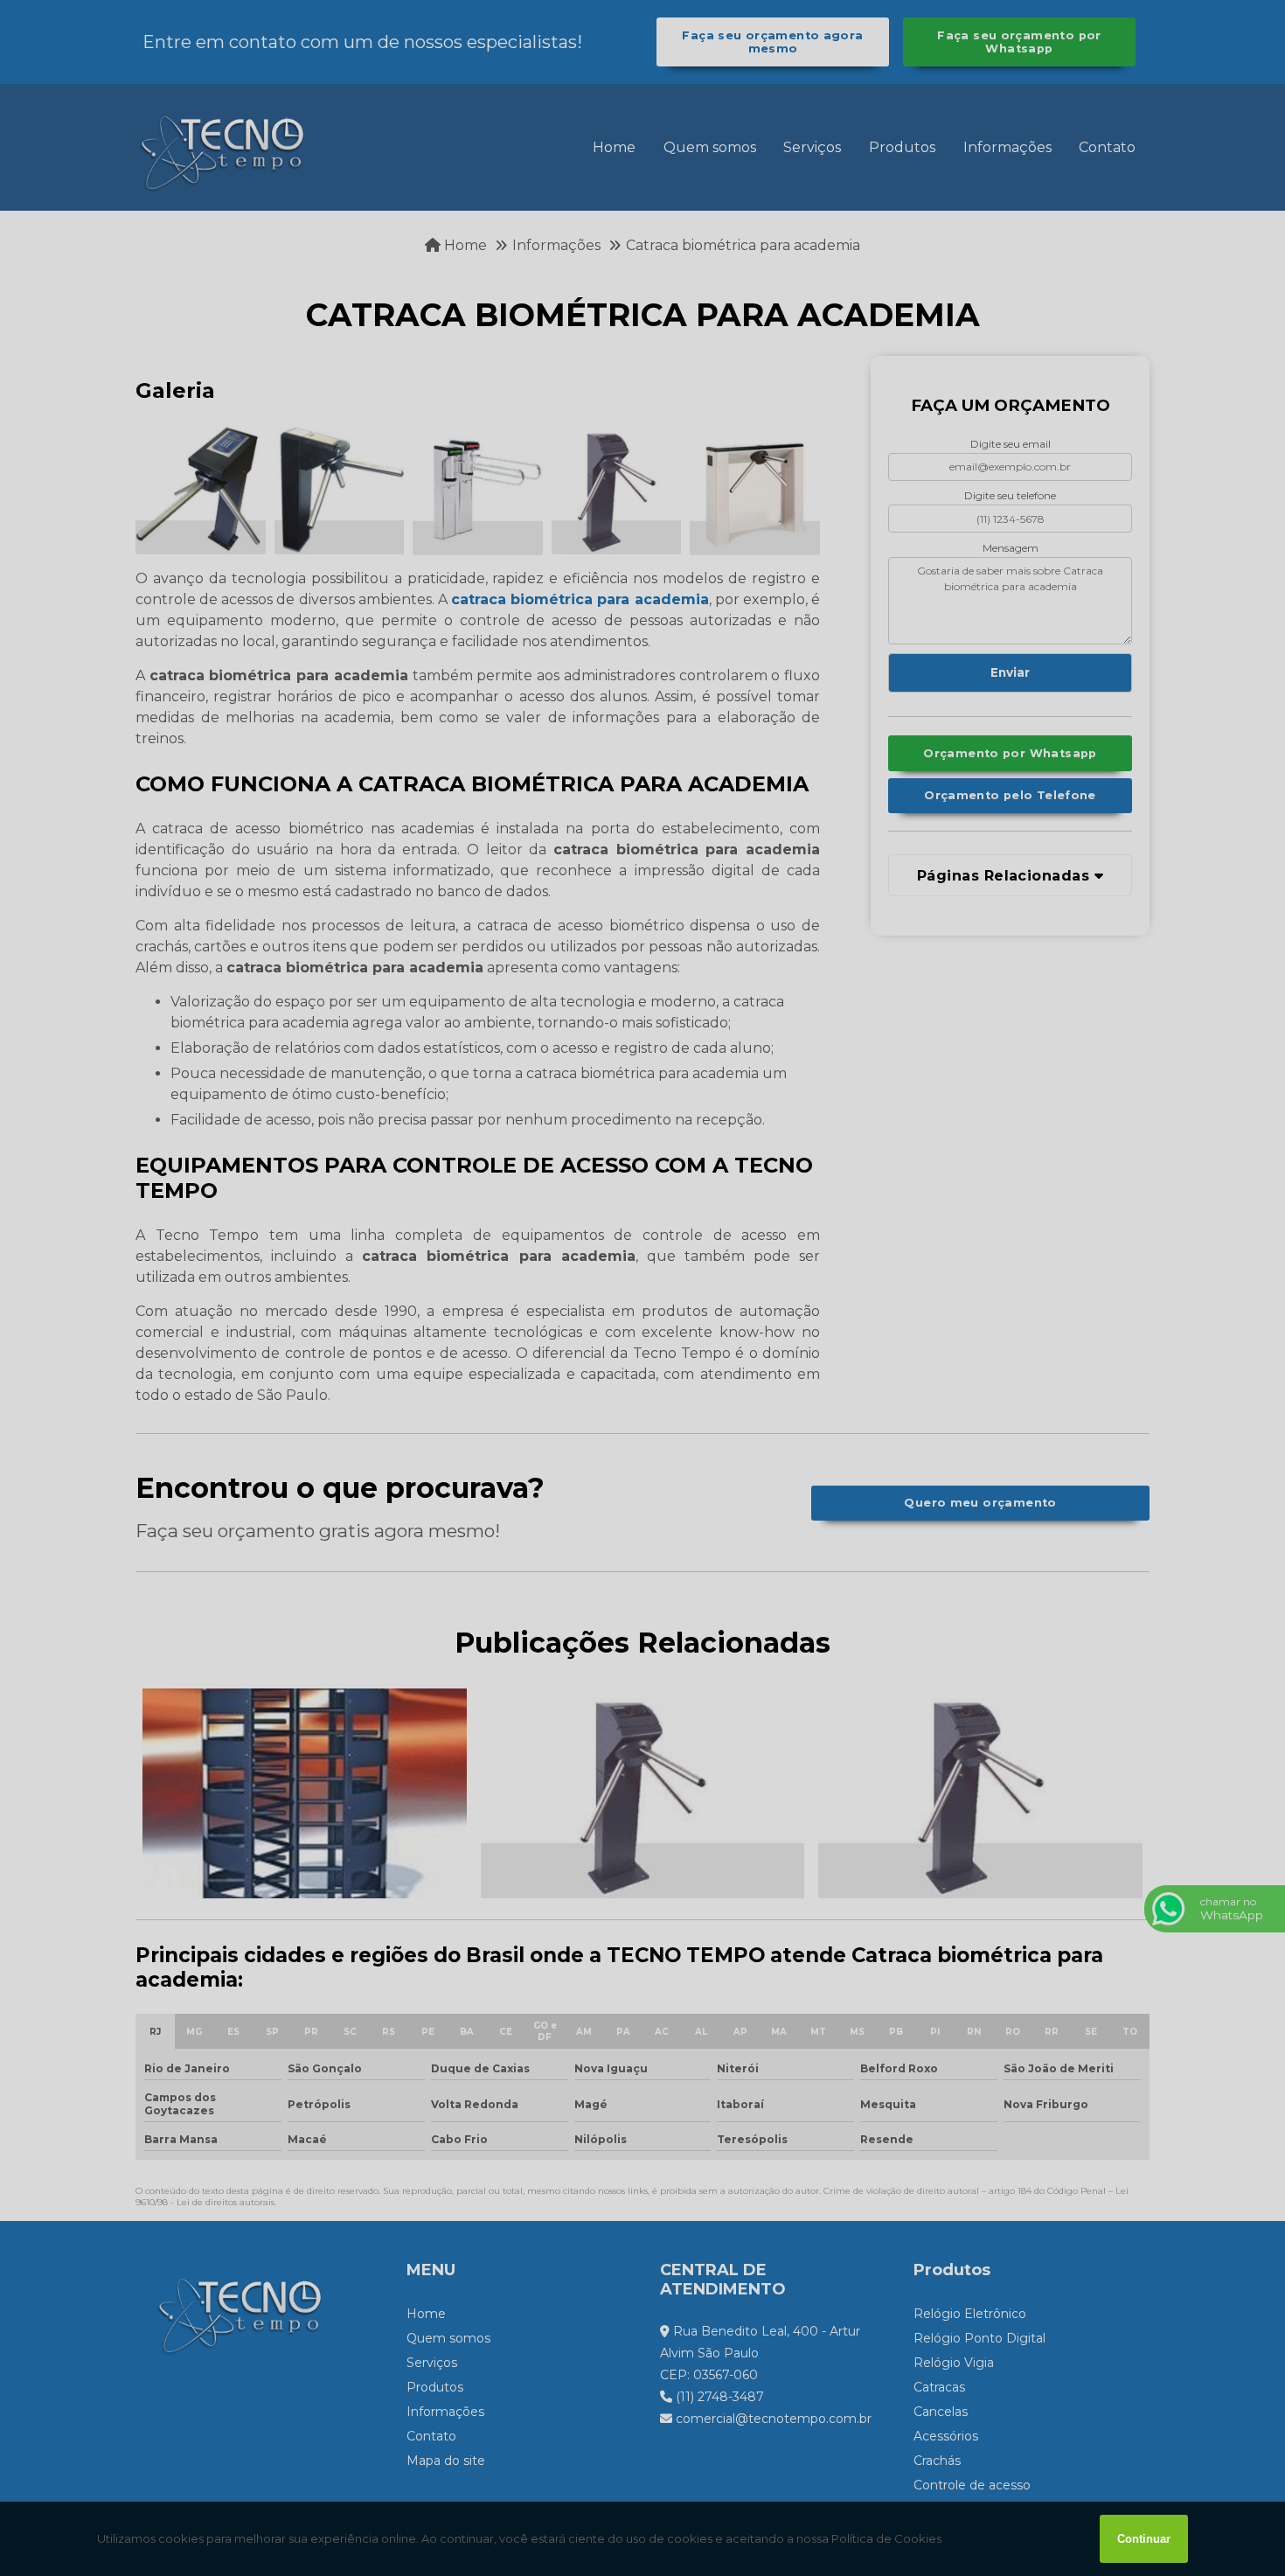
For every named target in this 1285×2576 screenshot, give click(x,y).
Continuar (1144, 2539)
